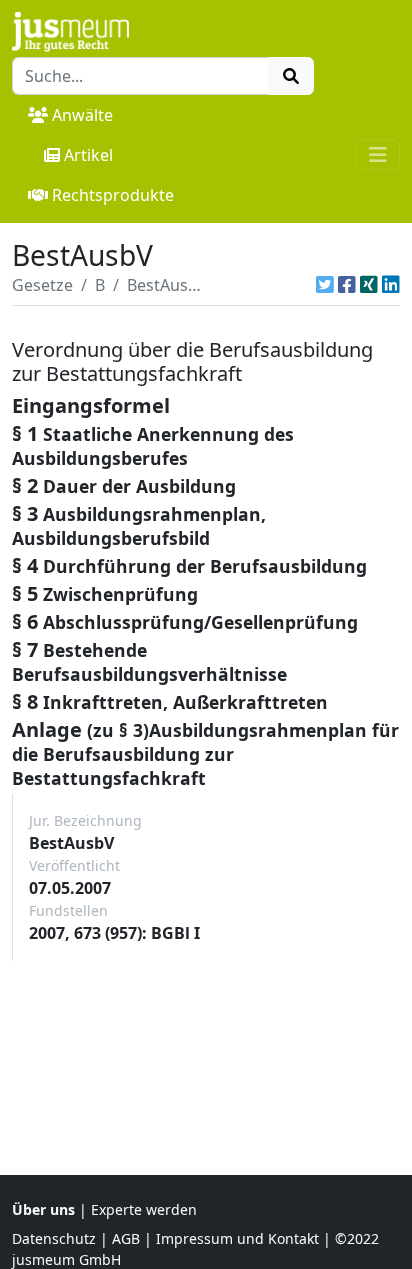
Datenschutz (54, 1238)
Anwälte (82, 115)
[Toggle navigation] (378, 155)
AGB (126, 1238)
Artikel (88, 155)
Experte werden (144, 1209)
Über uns (43, 1209)
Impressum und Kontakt (237, 1238)
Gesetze (42, 285)
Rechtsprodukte (113, 195)
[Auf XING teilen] (369, 285)
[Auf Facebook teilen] (347, 285)
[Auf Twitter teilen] (325, 285)
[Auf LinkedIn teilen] (391, 285)
